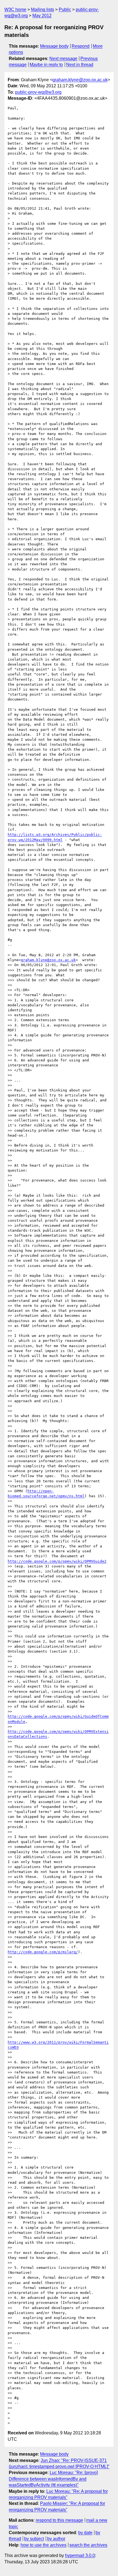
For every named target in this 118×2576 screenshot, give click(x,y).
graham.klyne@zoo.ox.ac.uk (80, 80)
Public (65, 10)
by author (56, 2539)
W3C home (15, 10)
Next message (63, 59)
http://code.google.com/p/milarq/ (43, 1952)
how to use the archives (43, 2545)
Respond (81, 46)
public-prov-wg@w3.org (38, 92)
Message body (54, 46)
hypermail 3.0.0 (80, 2555)
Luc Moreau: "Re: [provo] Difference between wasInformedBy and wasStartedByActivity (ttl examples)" (53, 2479)
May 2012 (42, 16)
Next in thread (80, 65)
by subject (34, 2539)
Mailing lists (43, 10)
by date (85, 2533)
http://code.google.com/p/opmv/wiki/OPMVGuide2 (57, 1561)
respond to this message (59, 2520)
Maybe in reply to (46, 65)
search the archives (88, 2545)
